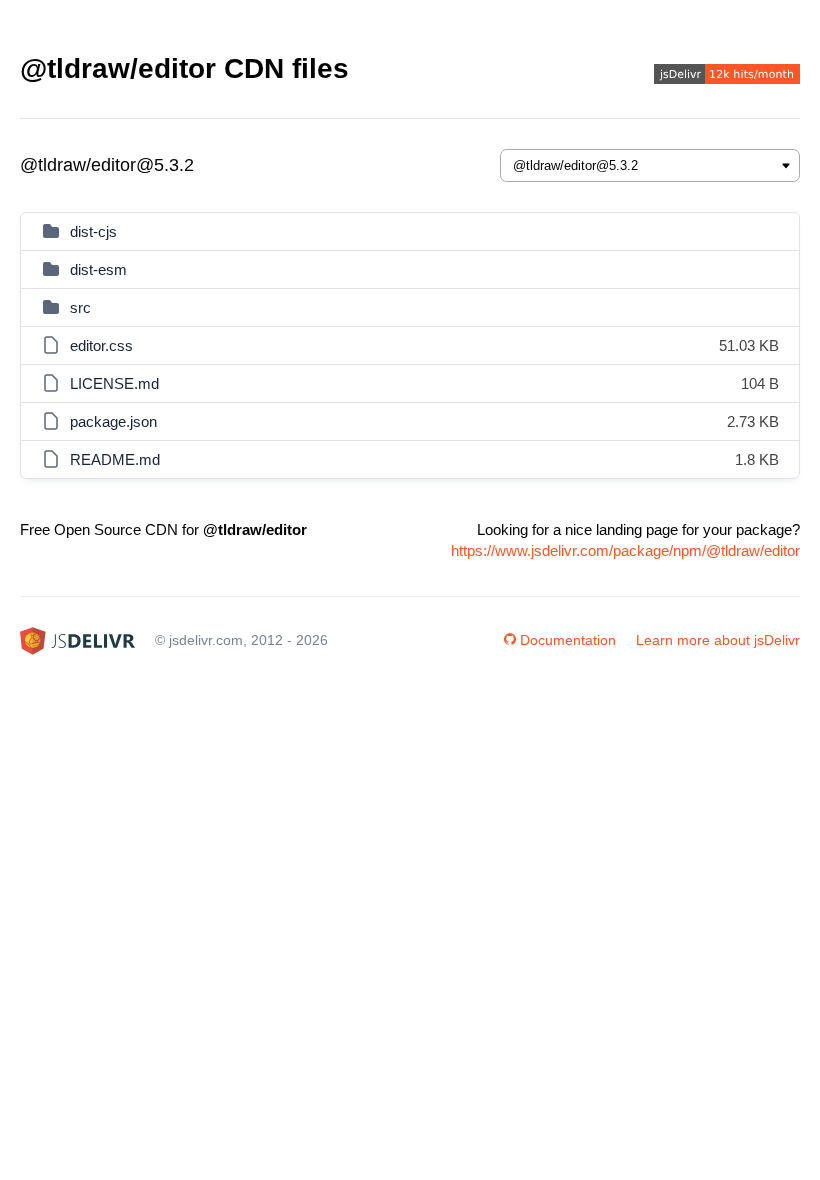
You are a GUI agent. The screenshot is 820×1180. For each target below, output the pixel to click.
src (80, 307)
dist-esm (98, 269)
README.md (115, 459)
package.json (113, 421)
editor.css (101, 345)
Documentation (568, 640)
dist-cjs (93, 231)
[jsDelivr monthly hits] (727, 76)
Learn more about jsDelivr (718, 640)
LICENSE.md (114, 383)
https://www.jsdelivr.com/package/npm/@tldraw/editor (625, 550)
